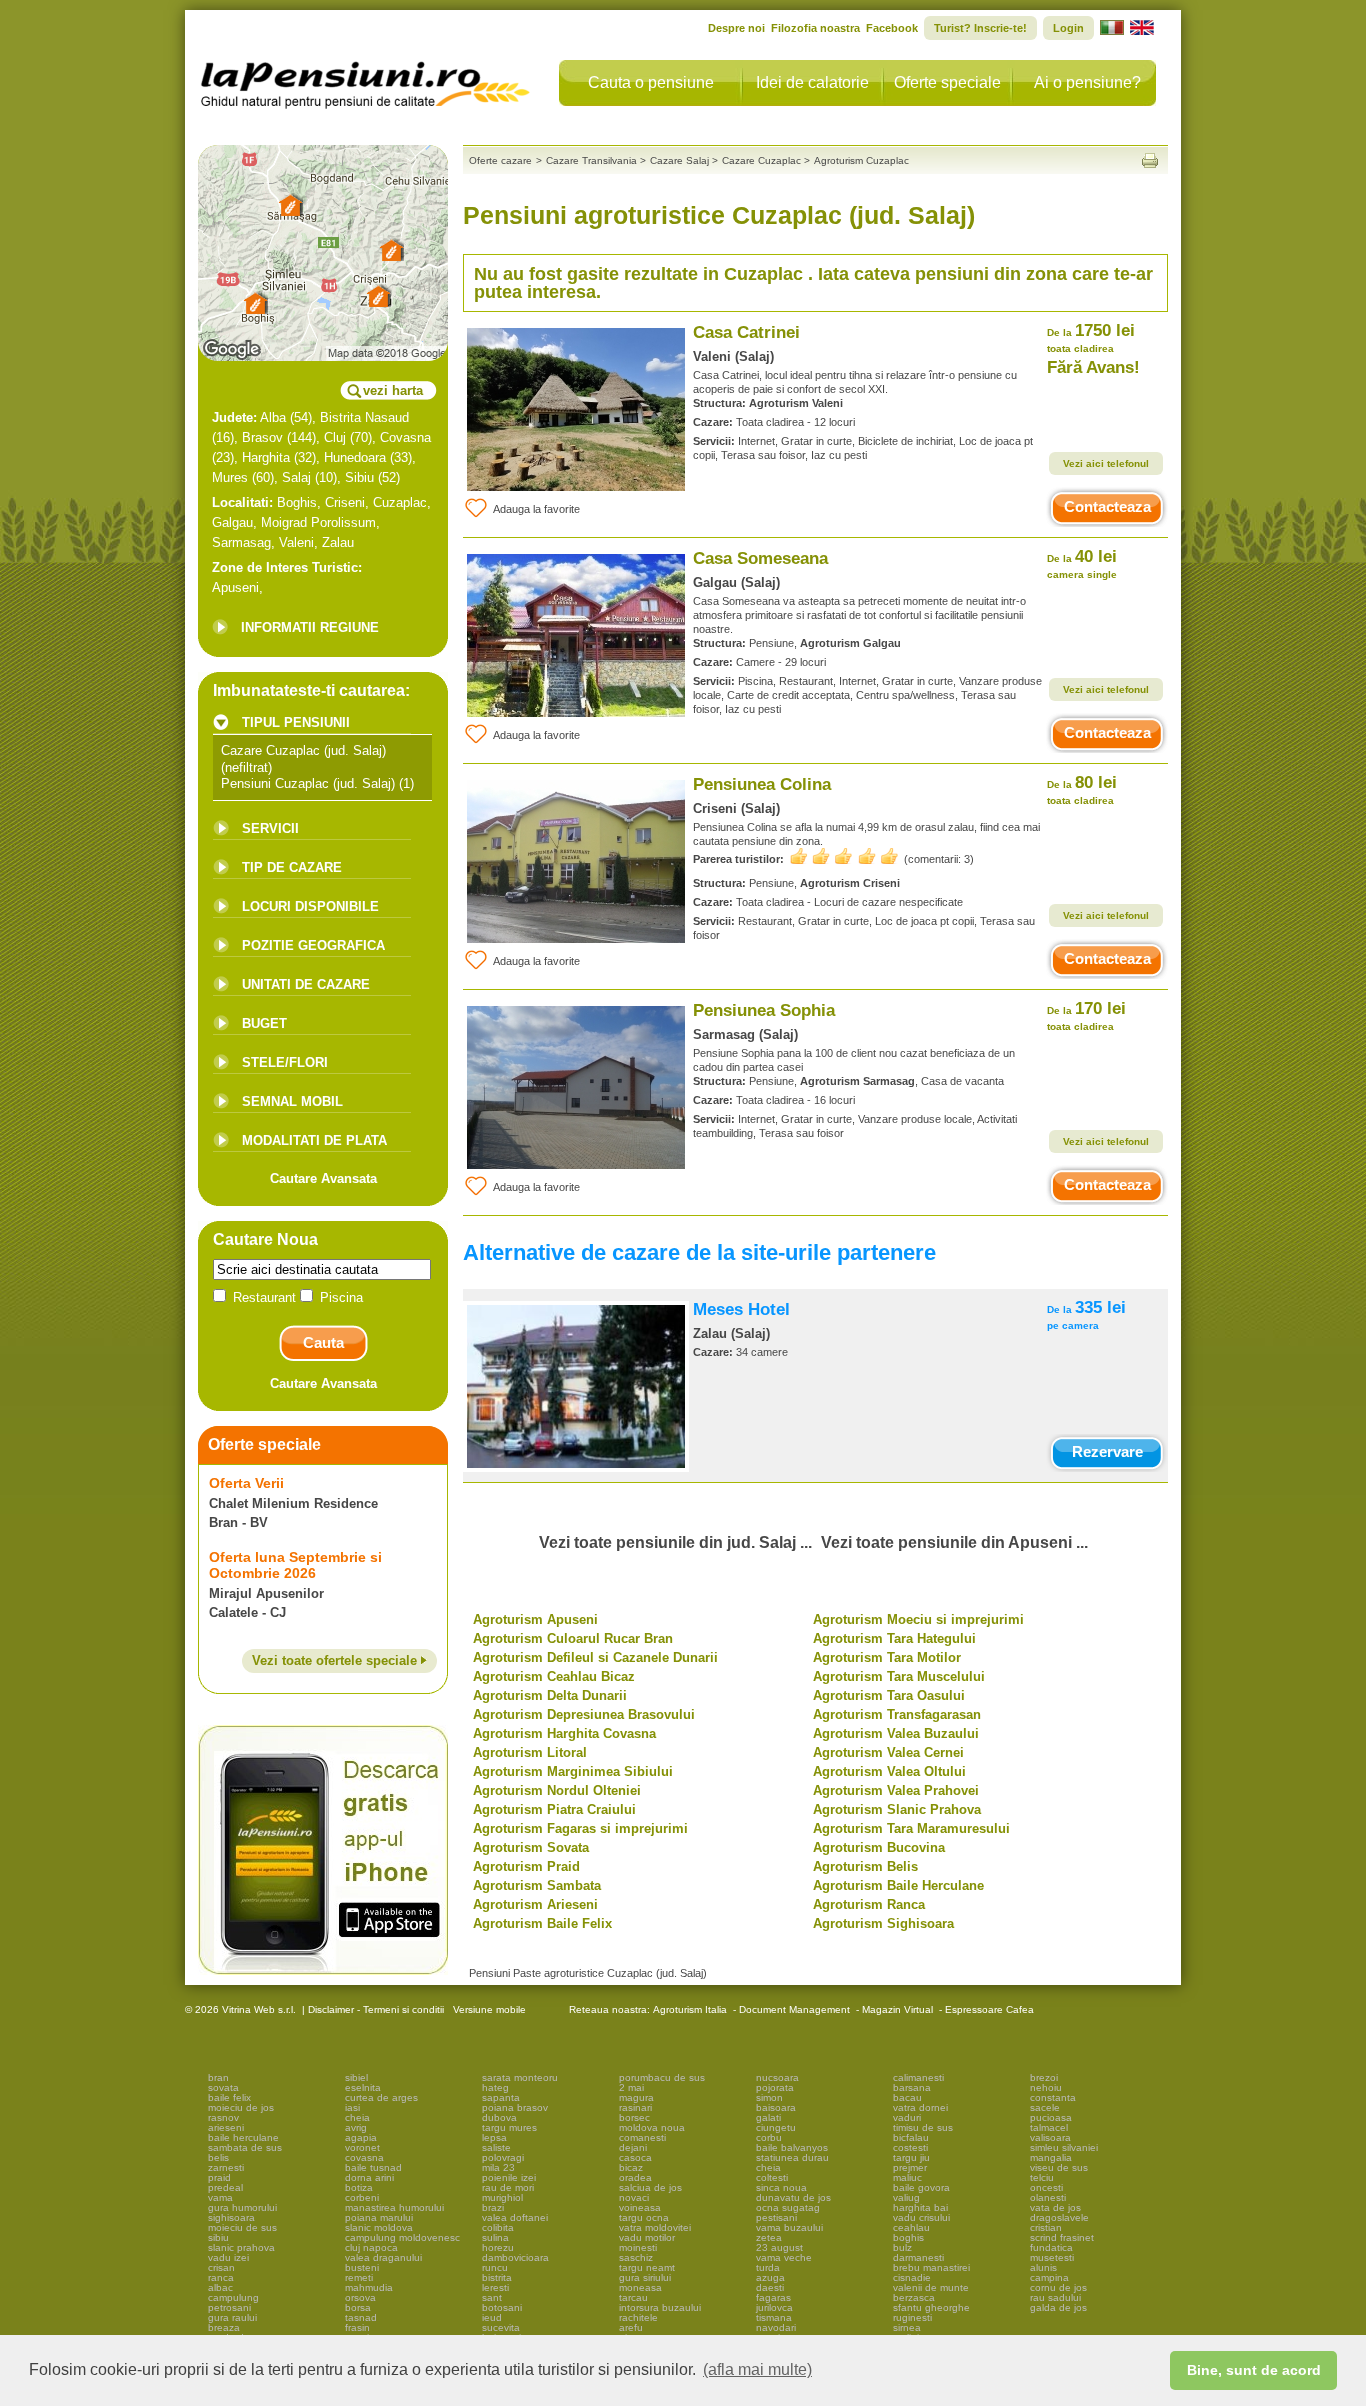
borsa (358, 2307)
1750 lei (1091, 337)
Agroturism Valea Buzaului (896, 1733)
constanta (1053, 2097)
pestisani (776, 2217)
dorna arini (369, 2177)
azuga (770, 2277)
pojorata (775, 2087)
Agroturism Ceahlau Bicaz (554, 1676)
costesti (910, 2147)
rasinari (635, 2107)
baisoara (776, 2107)
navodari (776, 2327)
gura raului (232, 2317)
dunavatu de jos (793, 2197)
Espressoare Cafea (989, 2009)
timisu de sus (923, 2127)
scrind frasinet (1062, 2237)
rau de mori (508, 2187)
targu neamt (647, 2267)
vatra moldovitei (655, 2227)
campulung (233, 2297)
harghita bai (920, 2207)
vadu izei (228, 2257)
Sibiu (359, 477)
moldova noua (652, 2127)
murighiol (502, 2197)
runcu (495, 2267)
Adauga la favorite (536, 509)
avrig (356, 2127)
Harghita (266, 457)
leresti (495, 2287)
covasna (364, 2157)
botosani (502, 2307)
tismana (774, 2317)
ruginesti (912, 2317)
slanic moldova (379, 2227)
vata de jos (1055, 2207)
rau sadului (1055, 2297)
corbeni (362, 2197)
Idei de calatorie (812, 82)
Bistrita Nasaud (364, 417)
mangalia (1051, 2157)
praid (219, 2177)
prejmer (910, 2167)
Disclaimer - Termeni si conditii (376, 2009)
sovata (223, 2087)
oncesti (1046, 2187)
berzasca (914, 2297)
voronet (362, 2147)
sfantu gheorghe (931, 2307)
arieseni (226, 2127)
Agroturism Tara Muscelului (899, 1676)
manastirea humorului (394, 2207)
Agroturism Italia (690, 2009)
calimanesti (918, 2077)
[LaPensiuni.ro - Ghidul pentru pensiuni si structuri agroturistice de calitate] (366, 80)
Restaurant (264, 1297)
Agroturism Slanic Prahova (897, 1809)
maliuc (907, 2177)
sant (492, 2297)
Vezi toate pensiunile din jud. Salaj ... (675, 1542)
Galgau (232, 522)
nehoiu (1046, 2087)
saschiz (636, 2257)
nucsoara (777, 2077)
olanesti (1048, 2197)
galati (768, 2117)
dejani (633, 2147)
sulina (495, 2237)
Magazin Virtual (897, 2009)
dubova (499, 2117)
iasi (352, 2107)
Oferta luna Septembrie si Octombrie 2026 (295, 1565)
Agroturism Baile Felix (542, 1923)
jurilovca (774, 2307)
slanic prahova (241, 2247)
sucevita (501, 2327)
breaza (224, 2327)
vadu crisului (921, 2217)
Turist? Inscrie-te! (980, 28)
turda (768, 2267)
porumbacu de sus (662, 2077)
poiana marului (379, 2217)
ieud (492, 2317)
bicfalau (911, 2137)
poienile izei (509, 2177)
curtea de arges (381, 2097)
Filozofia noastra (815, 28)
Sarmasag (241, 542)
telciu (1042, 2177)
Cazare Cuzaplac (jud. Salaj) (303, 750)
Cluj (335, 437)
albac (220, 2287)
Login (1068, 28)
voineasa (640, 2207)
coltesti (772, 2177)
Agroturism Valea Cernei (888, 1752)
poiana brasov (515, 2107)
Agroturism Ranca (869, 1904)
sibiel (356, 2077)
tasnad (361, 2317)
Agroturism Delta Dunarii (550, 1695)
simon (769, 2097)
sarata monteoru (520, 2077)
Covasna (405, 437)
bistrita (497, 2277)
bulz (902, 2247)
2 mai (631, 2087)
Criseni (345, 502)
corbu (769, 2137)
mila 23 (498, 2167)
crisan (221, 2267)
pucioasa (1051, 2117)
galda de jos (1058, 2307)
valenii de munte (931, 2287)
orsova (360, 2297)
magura (636, 2097)
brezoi (1044, 2077)
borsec (634, 2117)
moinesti (638, 2247)
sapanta (501, 2097)
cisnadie (912, 2277)
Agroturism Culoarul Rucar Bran (573, 1638)
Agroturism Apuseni (535, 1619)
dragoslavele (1059, 2217)
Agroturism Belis (865, 1866)
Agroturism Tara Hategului (894, 1638)
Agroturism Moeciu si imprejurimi (918, 1619)
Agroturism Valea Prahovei (896, 1790)
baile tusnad (373, 2167)
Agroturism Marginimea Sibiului (573, 1771)
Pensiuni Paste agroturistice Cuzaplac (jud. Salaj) (588, 1973)
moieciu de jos (241, 2107)
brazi (493, 2207)
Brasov (262, 437)
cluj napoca (371, 2247)
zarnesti (226, 2167)
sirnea (907, 2327)
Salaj (296, 477)
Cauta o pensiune (651, 82)
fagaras (773, 2297)
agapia (361, 2137)
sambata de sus (245, 2147)
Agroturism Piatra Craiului (554, 1809)
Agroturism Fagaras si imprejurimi (580, 1828)
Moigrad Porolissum (318, 522)
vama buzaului (789, 2227)
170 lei (1086, 1015)
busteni (362, 2267)
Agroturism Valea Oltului (889, 1771)
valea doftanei (515, 2217)
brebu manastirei (931, 2267)
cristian (1046, 2227)
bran (218, 2077)
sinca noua (781, 2187)
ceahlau (911, 2227)
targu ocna (644, 2217)
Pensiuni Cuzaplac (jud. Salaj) (308, 783)
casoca (635, 2157)
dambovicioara (515, 2257)
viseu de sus (1059, 2167)
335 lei (1086, 1314)
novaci (634, 2197)
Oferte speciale (947, 82)
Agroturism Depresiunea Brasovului (584, 1714)
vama (220, 2197)
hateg (495, 2087)
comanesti (642, 2137)
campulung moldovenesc (402, 2237)
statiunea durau (792, 2157)
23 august (779, 2247)
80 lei (1082, 789)
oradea (635, 2177)
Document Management (794, 2009)
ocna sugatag (788, 2207)
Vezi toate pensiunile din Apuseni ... (954, 1542)
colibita (498, 2227)
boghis (908, 2237)
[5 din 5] (844, 856)
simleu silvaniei (1064, 2147)
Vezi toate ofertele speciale (336, 1660)
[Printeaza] (1150, 160)
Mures (230, 477)
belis (218, 2157)
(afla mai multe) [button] (757, 2369)
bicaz (631, 2167)
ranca (221, 2277)
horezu (498, 2247)
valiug (906, 2197)
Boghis (297, 502)
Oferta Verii (246, 1483)
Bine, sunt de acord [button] (1254, 2370)
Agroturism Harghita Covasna (564, 1733)
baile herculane (243, 2137)
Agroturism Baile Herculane (898, 1885)
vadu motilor (647, 2237)
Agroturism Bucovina (879, 1847)
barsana (912, 2087)
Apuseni (235, 587)
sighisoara (231, 2217)
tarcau (633, 2297)
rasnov (223, 2117)
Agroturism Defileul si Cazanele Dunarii (595, 1657)
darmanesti (918, 2257)
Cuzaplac (400, 502)
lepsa (494, 2137)
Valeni (296, 542)
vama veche (784, 2257)
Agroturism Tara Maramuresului (911, 1828)
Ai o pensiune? (1087, 82)
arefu (631, 2327)
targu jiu (911, 2157)
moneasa (640, 2287)
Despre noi (736, 28)
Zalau (338, 542)
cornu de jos (1058, 2287)
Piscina (339, 1297)
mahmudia (369, 2287)
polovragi (503, 2157)
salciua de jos (650, 2187)
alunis (1043, 2267)
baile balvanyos (792, 2147)
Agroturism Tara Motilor (887, 1657)
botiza (359, 2187)
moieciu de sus (242, 2227)
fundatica (1051, 2247)
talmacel (1049, 2127)
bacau (907, 2097)
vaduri (907, 2117)
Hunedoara (355, 457)
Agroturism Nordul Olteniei (557, 1790)
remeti (359, 2277)
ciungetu (776, 2127)
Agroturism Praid (526, 1866)
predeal (225, 2187)
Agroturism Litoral (530, 1752)
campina (1049, 2277)
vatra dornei (920, 2107)
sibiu (218, 2237)
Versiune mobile (488, 2009)
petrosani (229, 2307)
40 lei (1082, 563)
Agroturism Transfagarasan (897, 1714)
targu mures (509, 2127)
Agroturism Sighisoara (883, 1923)
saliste (496, 2147)
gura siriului (645, 2277)
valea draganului (383, 2257)
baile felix (229, 2097)
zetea (769, 2237)
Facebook (892, 28)
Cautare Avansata (323, 1178)
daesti (770, 2287)
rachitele (638, 2317)
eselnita (363, 2087)
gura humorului (242, 2207)
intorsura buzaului (660, 2307)
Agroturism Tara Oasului (889, 1695)
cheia (357, 2117)
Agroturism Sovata (531, 1847)
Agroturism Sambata (537, 1885)
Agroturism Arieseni (535, 1904)
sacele (1045, 2107)
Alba (273, 417)
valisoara (1050, 2137)
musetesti (1052, 2257)
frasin (357, 2327)
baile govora (921, 2187)
